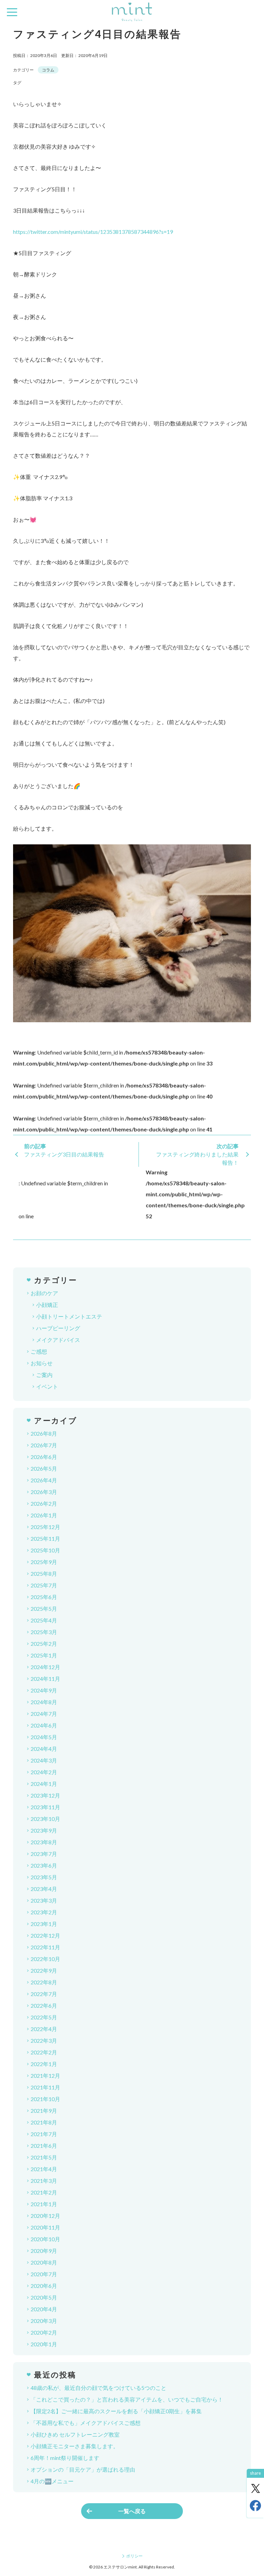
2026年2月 (44, 1503)
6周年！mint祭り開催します (65, 2458)
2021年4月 (44, 2169)
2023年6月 (44, 1865)
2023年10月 (45, 1819)
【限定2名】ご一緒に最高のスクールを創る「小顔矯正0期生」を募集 (116, 2411)
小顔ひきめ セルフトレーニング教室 (75, 2434)
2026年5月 (44, 1468)
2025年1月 (44, 1655)
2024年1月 (44, 1784)
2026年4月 (44, 1480)
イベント (47, 1386)
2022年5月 (44, 2017)
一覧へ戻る (132, 2511)
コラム (48, 70)
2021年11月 (45, 2087)
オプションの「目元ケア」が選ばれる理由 (83, 2469)
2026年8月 (44, 1433)
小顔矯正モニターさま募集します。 (75, 2446)
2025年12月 (45, 1527)
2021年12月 (45, 2076)
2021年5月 (44, 2157)
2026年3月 (44, 1492)
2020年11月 (45, 2227)
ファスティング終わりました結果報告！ (197, 1158)
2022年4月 (44, 2029)
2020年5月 (44, 2297)
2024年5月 (44, 1737)
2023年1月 (44, 1924)
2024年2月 (44, 1772)
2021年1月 (44, 2204)
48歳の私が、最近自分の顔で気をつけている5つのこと (98, 2388)
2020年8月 (44, 2262)
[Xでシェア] (255, 2488)
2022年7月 (44, 1994)
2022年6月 (44, 2005)
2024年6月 (44, 1725)
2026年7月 (44, 1445)
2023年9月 (44, 1830)
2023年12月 (45, 1795)
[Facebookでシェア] (255, 2506)
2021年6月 (44, 2146)
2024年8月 (44, 1702)
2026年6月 (44, 1457)
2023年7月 (44, 1854)
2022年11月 (45, 1947)
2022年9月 (44, 1970)
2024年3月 (44, 1760)
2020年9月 (44, 2251)
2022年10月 (45, 1959)
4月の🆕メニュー (52, 2481)
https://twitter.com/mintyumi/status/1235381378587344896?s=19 (93, 232)
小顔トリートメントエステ (69, 1316)
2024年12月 (45, 1667)
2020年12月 (45, 2216)
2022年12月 (45, 1935)
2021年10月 (45, 2099)
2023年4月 (44, 1889)
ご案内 (44, 1375)
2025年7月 (44, 1585)
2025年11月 (45, 1538)
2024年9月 (44, 1690)
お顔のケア (44, 1293)
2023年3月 (44, 1900)
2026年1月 (44, 1515)
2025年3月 (44, 1632)
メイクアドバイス (58, 1340)
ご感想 (39, 1351)
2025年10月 (45, 1550)
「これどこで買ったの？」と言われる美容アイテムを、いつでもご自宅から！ (127, 2399)
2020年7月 (44, 2274)
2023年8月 (44, 1842)
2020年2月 (44, 2332)
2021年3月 (44, 2181)
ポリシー (134, 2556)
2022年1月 (44, 2064)
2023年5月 (44, 1877)
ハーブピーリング (58, 1328)
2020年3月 (44, 2321)
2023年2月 (44, 1912)
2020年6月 (44, 2286)
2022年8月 (44, 1982)
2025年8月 (44, 1574)
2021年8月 (44, 2122)
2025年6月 (44, 1597)
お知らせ (42, 1363)
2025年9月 (44, 1562)
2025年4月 (44, 1620)
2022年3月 (44, 2041)
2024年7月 (44, 1714)
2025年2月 (44, 1644)
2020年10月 (45, 2239)
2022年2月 (44, 2052)
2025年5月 (44, 1609)
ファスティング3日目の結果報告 (64, 1154)
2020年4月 (44, 2309)
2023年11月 (45, 1807)
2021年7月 (44, 2134)
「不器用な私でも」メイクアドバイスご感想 (86, 2423)
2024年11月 (45, 1679)
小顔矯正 (47, 1305)
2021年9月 (44, 2111)
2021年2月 (44, 2192)
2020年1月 (44, 2344)
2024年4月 (44, 1749)
